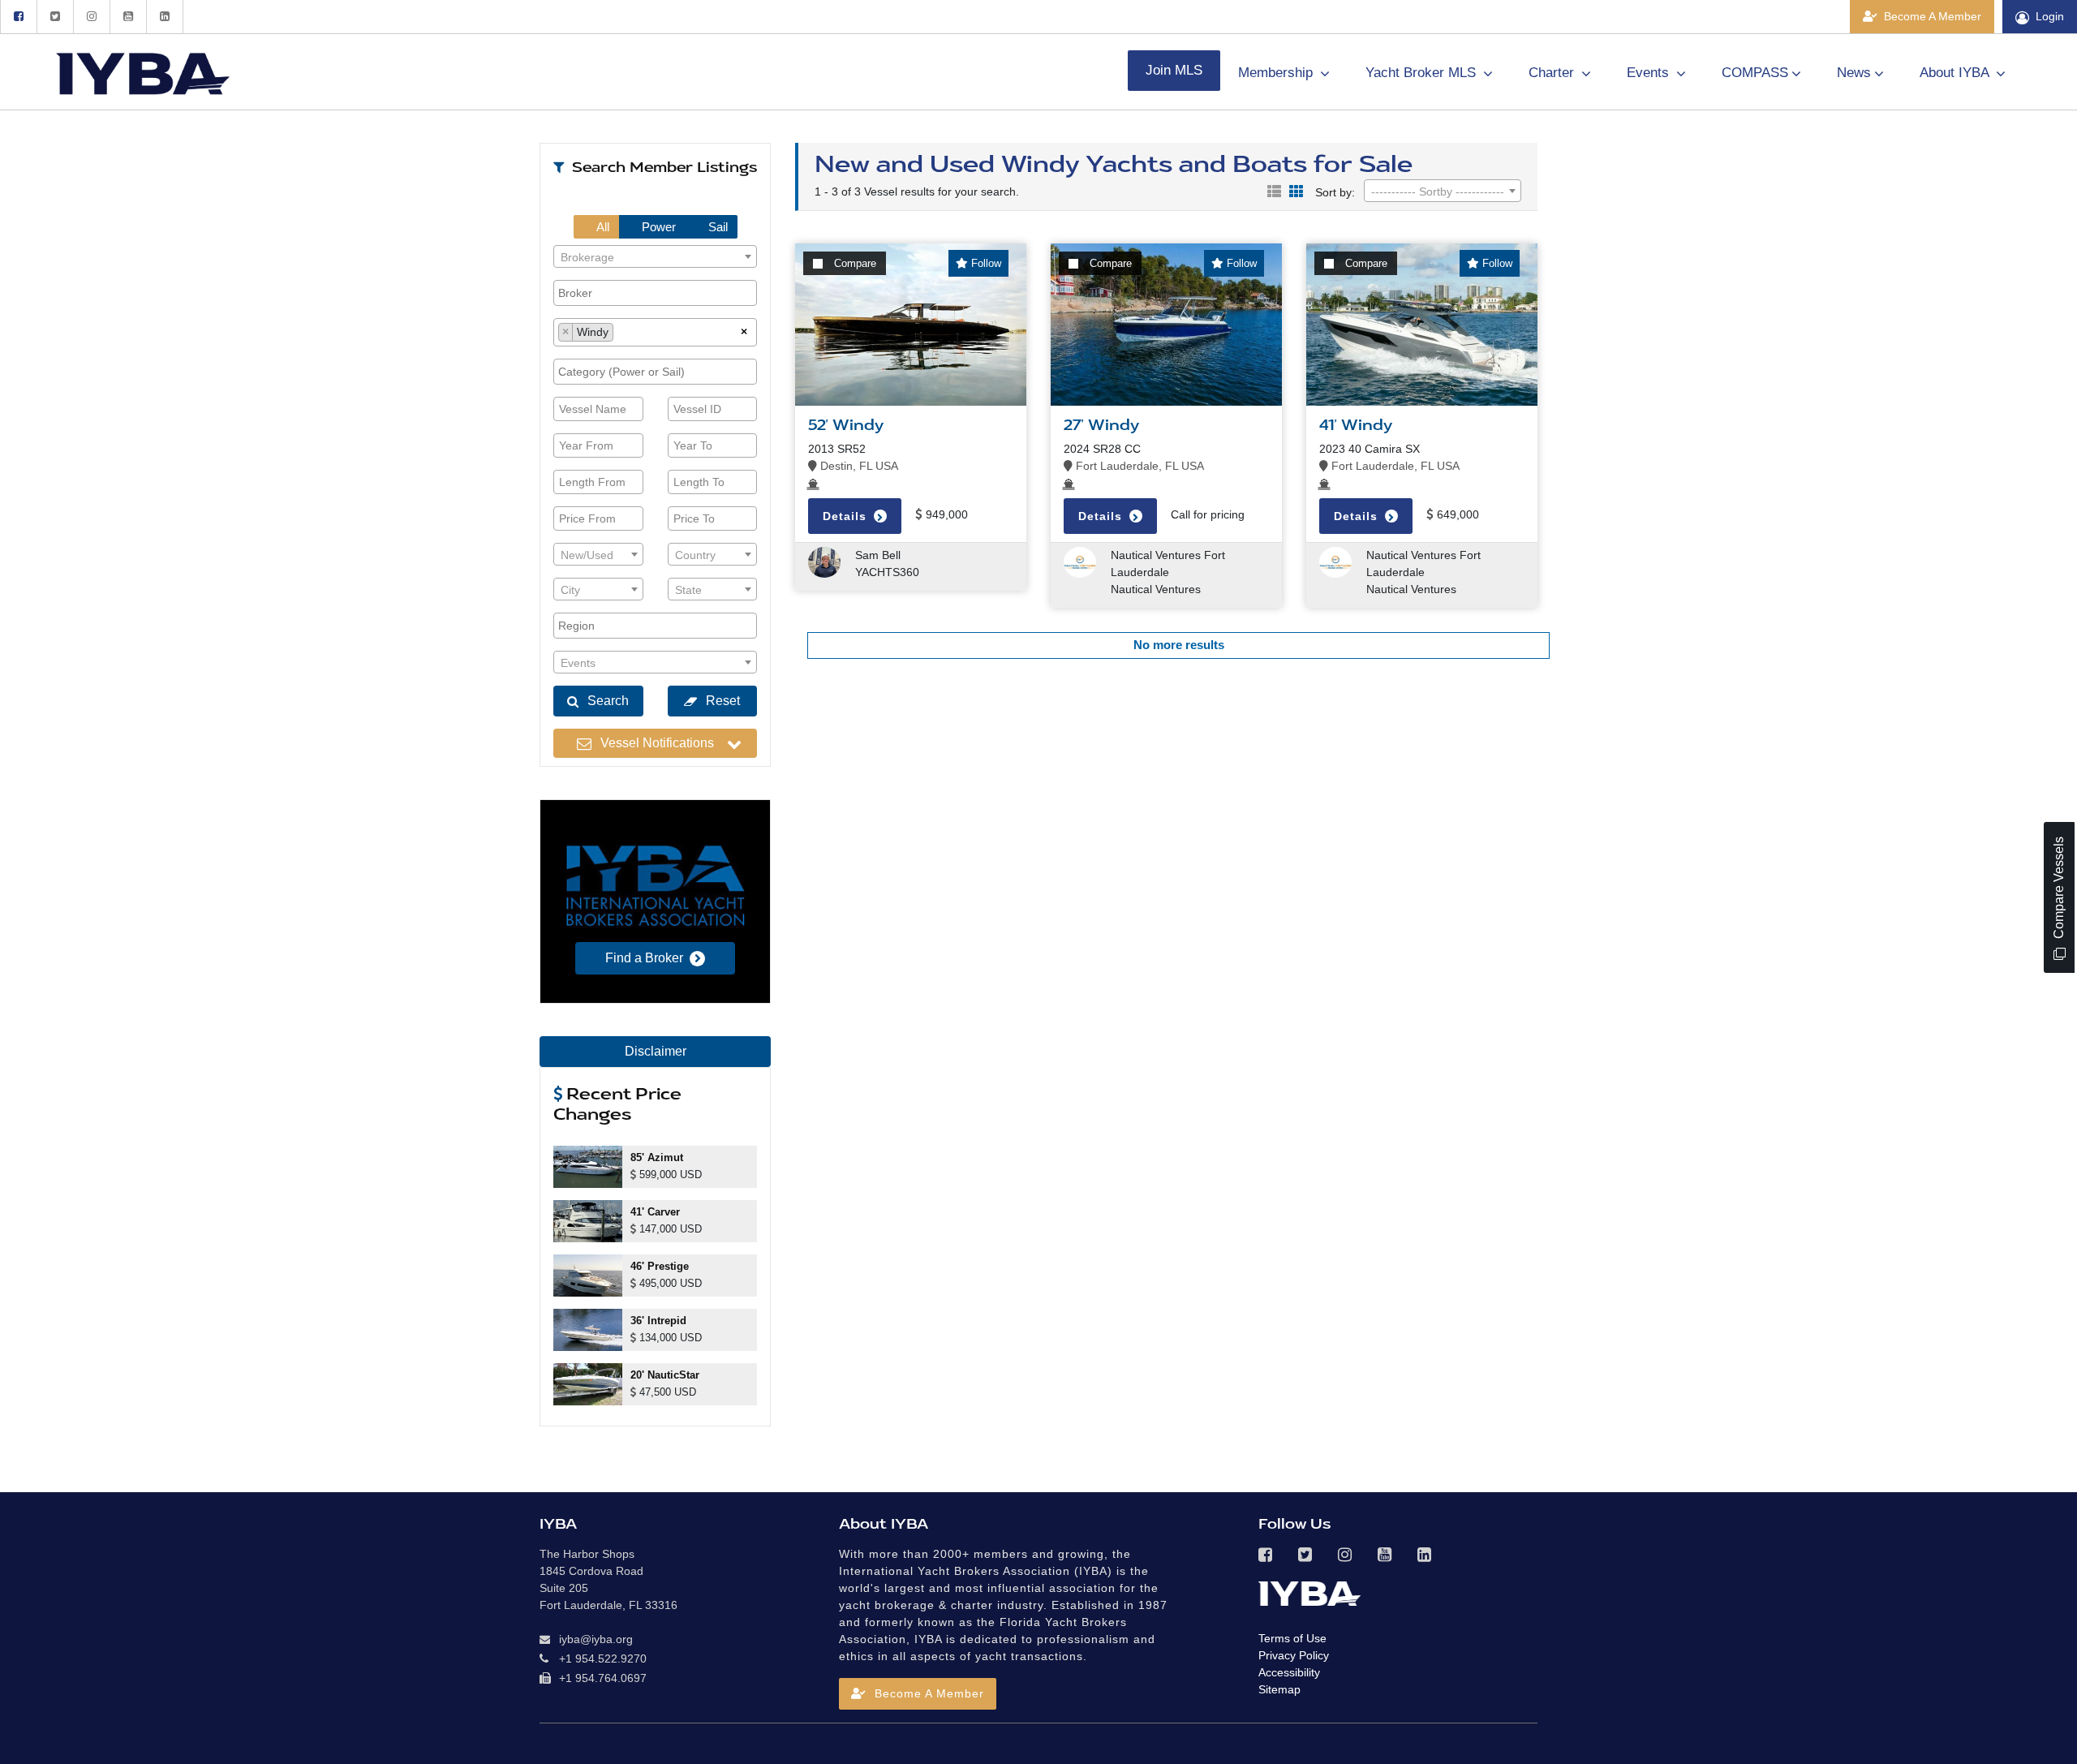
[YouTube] (128, 17)
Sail (716, 227)
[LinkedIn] (165, 17)
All (602, 227)
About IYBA (1956, 73)
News (1854, 73)
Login (2050, 16)
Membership (1277, 73)
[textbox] (655, 257)
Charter (1553, 73)
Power (657, 227)
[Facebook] (18, 17)
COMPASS (1755, 73)
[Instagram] (91, 17)
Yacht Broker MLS (1423, 73)
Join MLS (1174, 70)
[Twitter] (55, 17)
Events (1650, 73)
